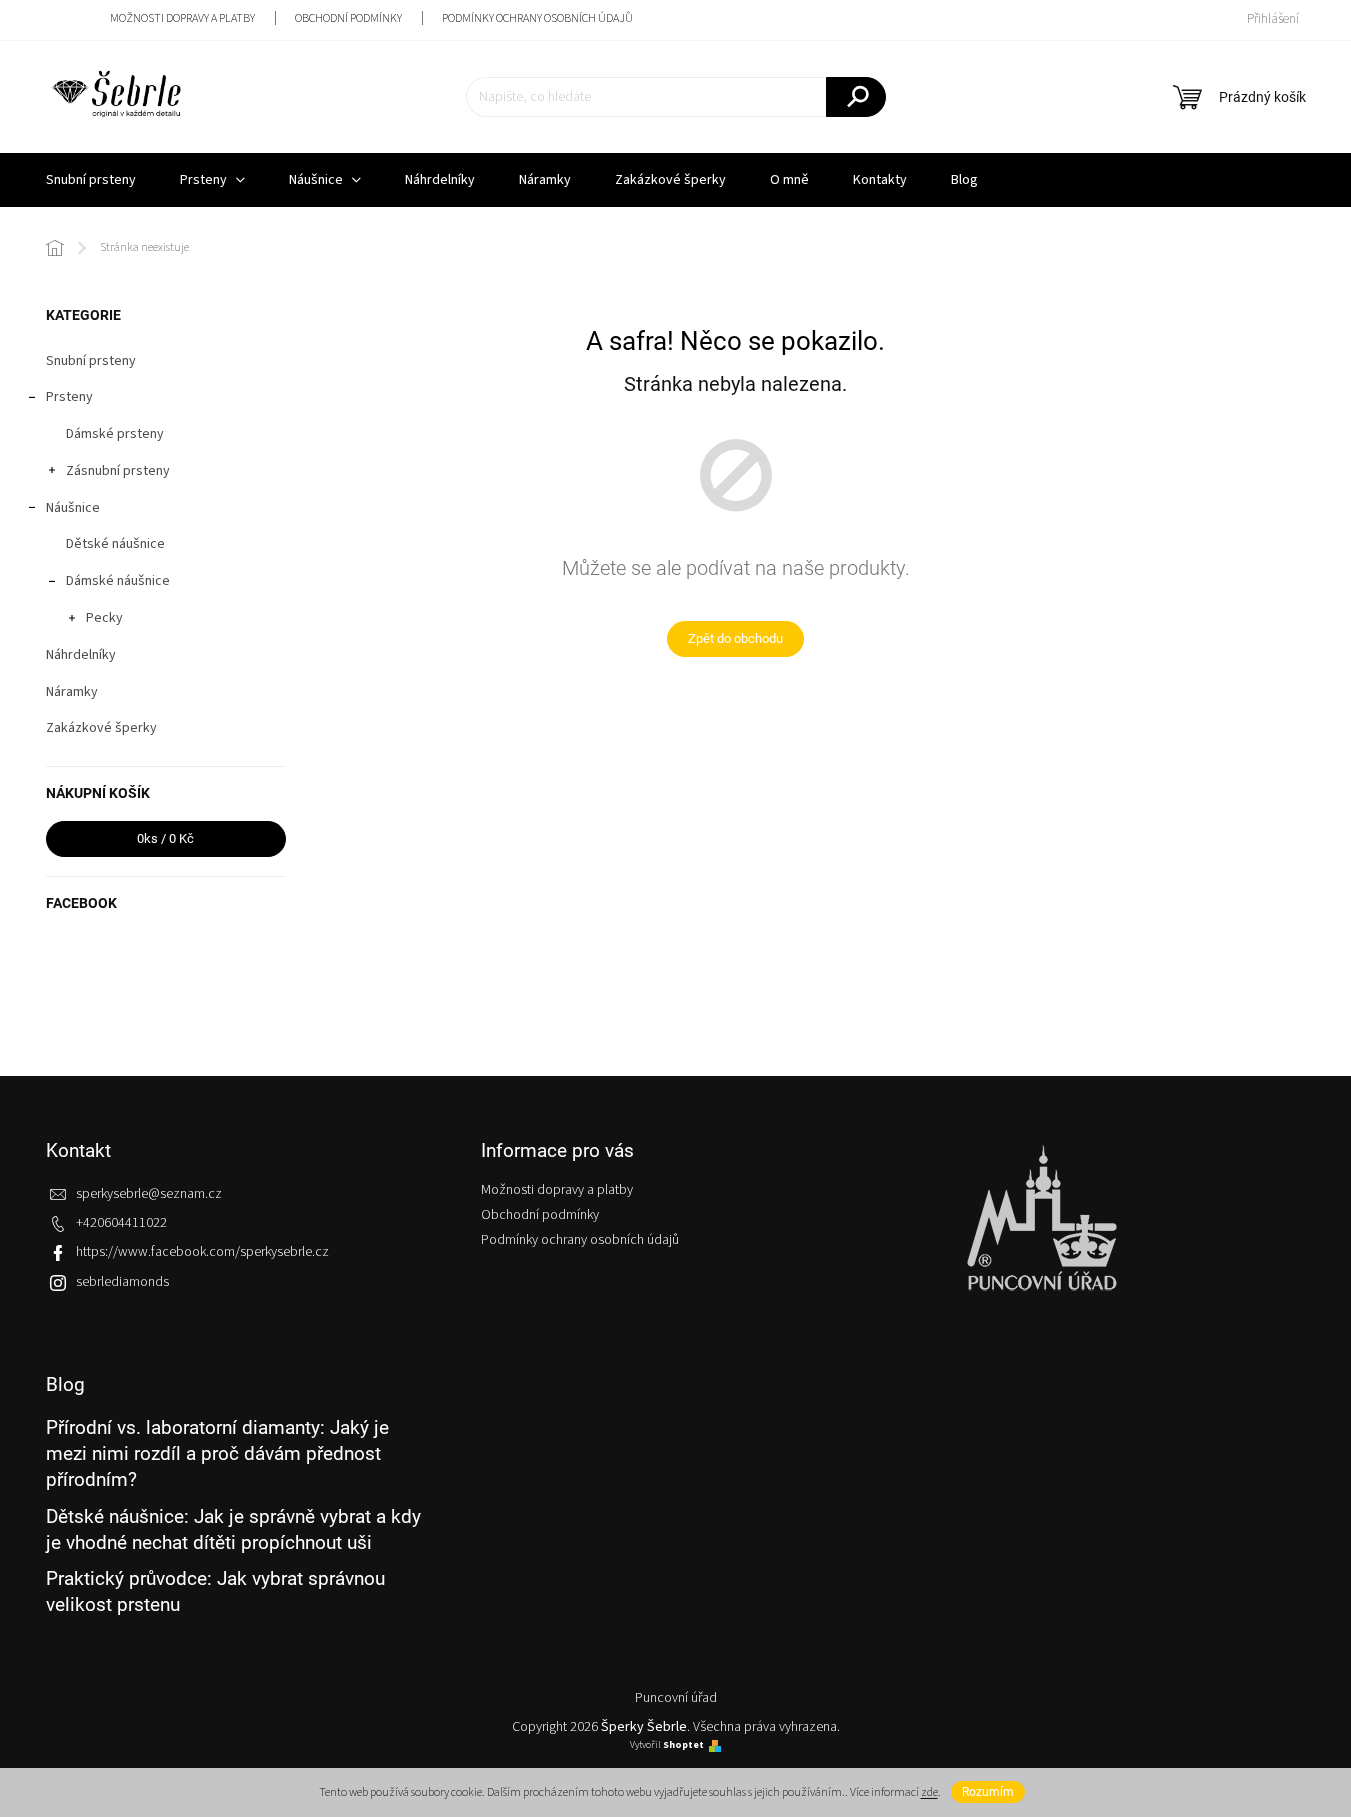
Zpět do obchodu (735, 638)
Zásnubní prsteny (118, 471)
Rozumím (988, 1792)
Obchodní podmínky (348, 18)
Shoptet (683, 1745)
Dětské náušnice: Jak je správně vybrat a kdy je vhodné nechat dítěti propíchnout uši (233, 1529)
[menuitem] (91, 180)
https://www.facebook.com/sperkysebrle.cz (202, 1252)
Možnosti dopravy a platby (182, 18)
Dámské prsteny (115, 434)
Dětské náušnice (115, 544)
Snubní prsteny (91, 361)
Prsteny (69, 397)
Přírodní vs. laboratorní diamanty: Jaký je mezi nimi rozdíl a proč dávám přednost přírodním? (217, 1454)
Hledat (856, 97)
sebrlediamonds (122, 1282)
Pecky (104, 618)
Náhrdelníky (81, 655)
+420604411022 (121, 1223)
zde (929, 1792)
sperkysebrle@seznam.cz (149, 1194)
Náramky (72, 692)
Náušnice (73, 508)
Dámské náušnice (118, 581)
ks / (165, 838)
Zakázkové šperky (101, 728)
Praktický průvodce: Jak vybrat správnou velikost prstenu (215, 1591)
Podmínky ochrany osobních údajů (537, 18)
